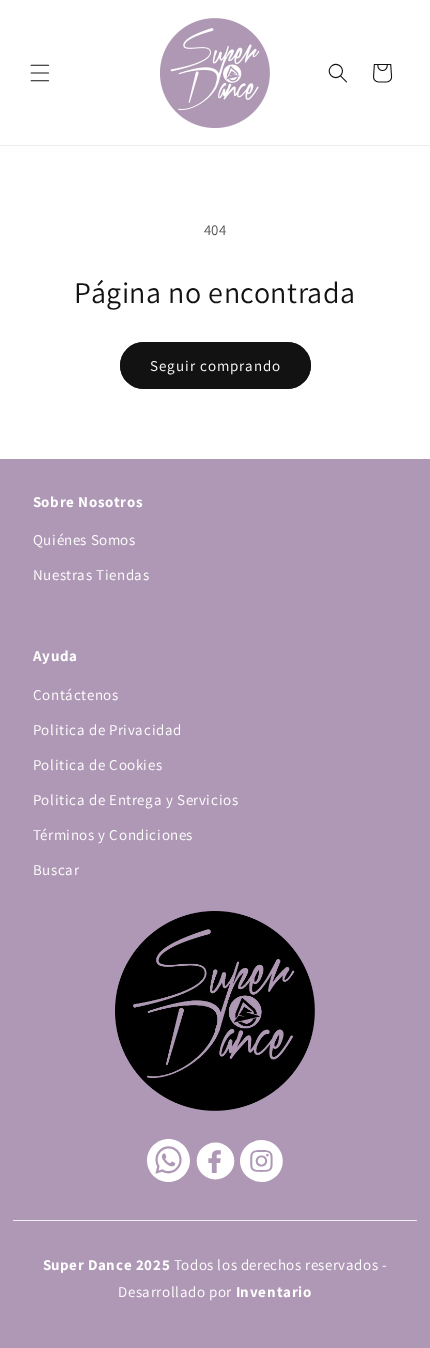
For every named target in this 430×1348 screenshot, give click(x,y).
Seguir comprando (215, 365)
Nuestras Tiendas (91, 574)
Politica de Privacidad (107, 729)
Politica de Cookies (97, 764)
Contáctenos (76, 694)
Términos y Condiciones (113, 834)
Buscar (56, 869)
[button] (40, 73)
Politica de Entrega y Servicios (136, 799)
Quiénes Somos (84, 539)
